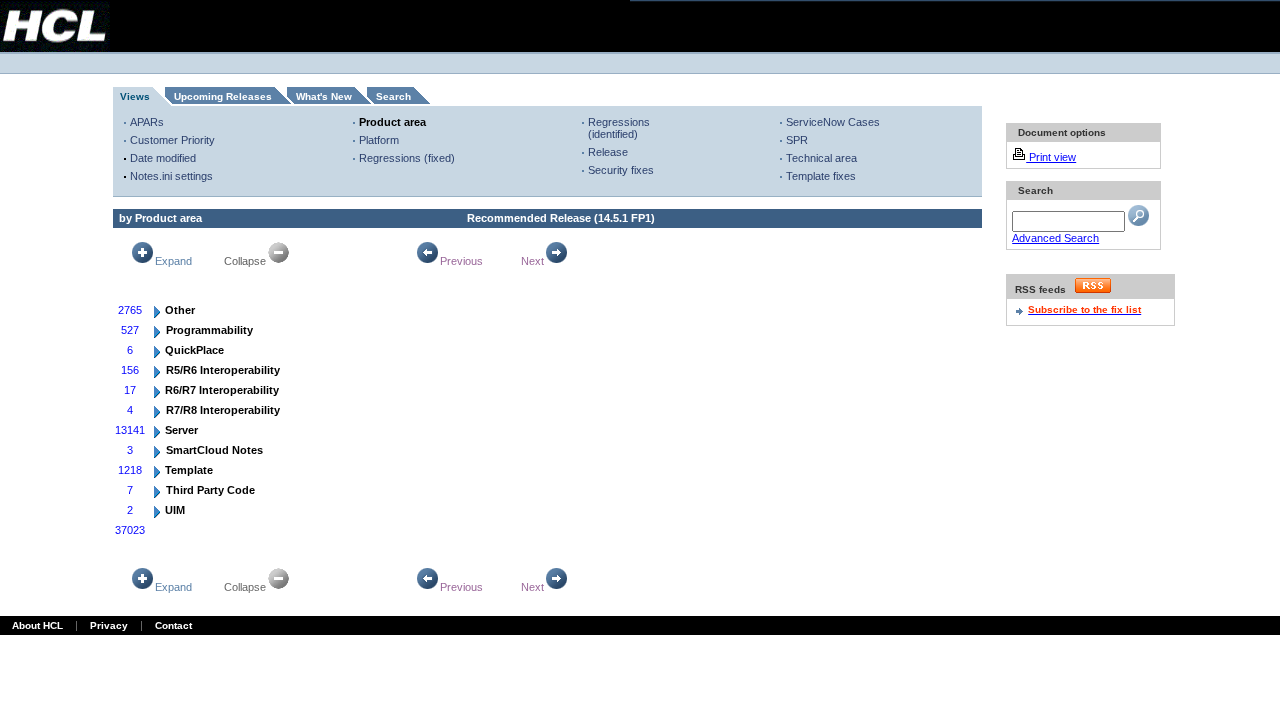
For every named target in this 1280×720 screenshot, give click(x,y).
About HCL (37, 625)
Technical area (821, 158)
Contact (173, 625)
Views (135, 96)
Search (393, 96)
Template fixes (821, 176)
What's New (324, 96)
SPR (797, 140)
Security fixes (621, 170)
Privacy (109, 625)
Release (608, 152)
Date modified (163, 158)
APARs (147, 122)
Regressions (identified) (619, 128)
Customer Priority (172, 140)
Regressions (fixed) (407, 158)
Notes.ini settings (171, 176)
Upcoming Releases (223, 96)
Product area (392, 122)
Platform (379, 140)
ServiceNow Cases (833, 122)
